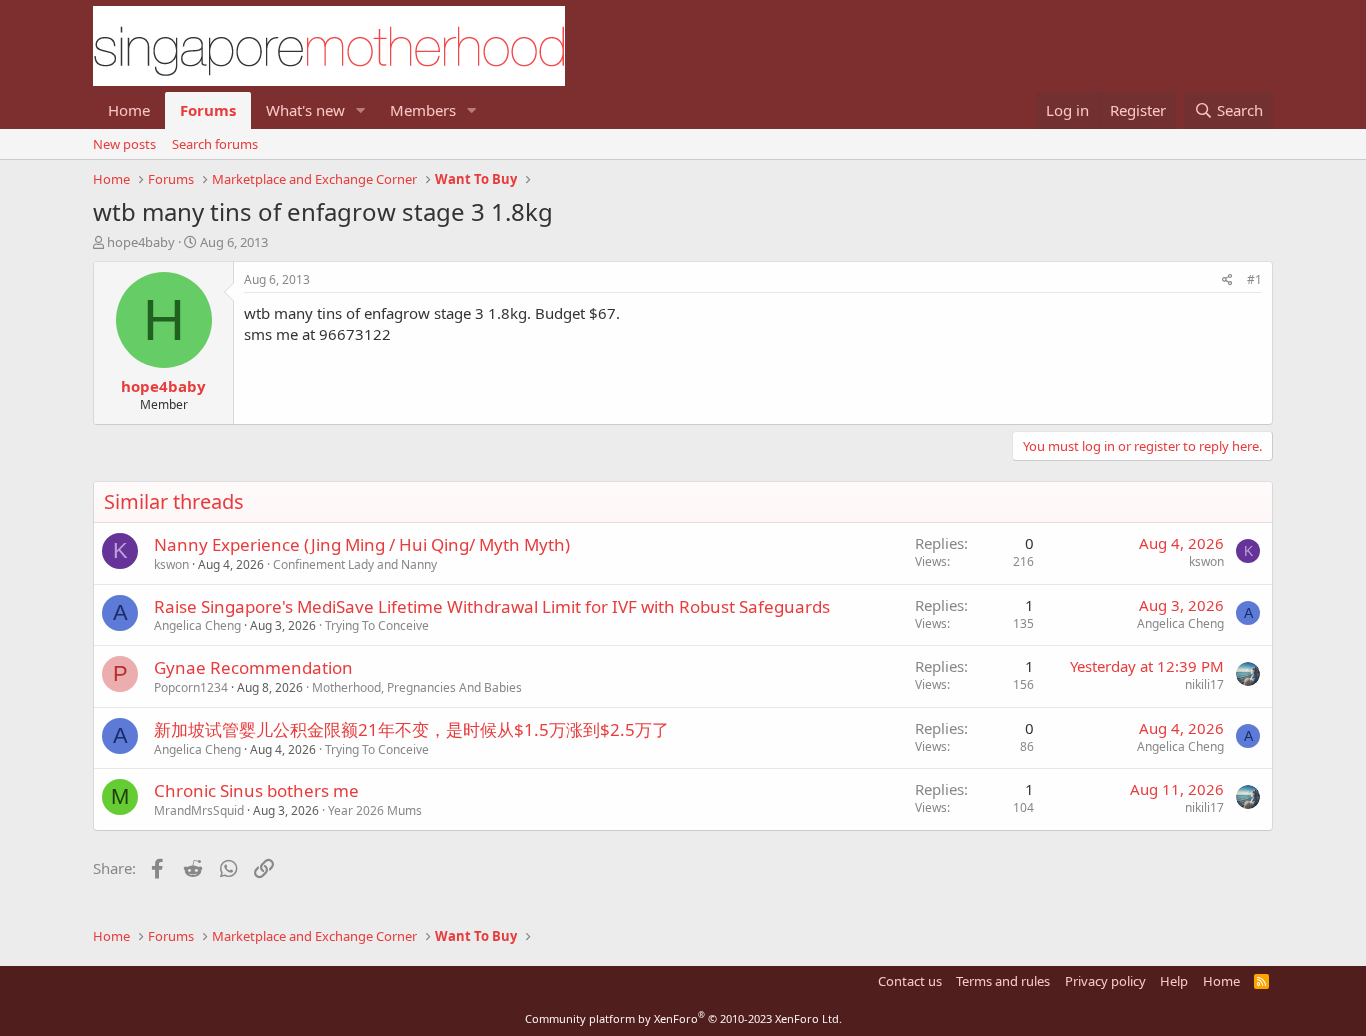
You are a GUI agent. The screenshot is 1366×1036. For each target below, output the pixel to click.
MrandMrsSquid (199, 810)
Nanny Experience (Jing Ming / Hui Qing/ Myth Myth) (362, 544)
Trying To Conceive (377, 625)
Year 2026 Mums (375, 810)
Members (423, 110)
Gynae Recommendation (253, 667)
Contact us (910, 981)
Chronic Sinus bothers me (256, 790)
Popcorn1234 (191, 687)
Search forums (215, 144)
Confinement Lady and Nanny (355, 564)
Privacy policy (1105, 981)
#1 (1254, 279)
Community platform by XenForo (683, 1018)
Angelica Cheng (197, 625)
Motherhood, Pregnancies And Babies (417, 687)
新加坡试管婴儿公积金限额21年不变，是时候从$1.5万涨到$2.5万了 (411, 729)
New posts (124, 144)
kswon (171, 564)
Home (129, 110)
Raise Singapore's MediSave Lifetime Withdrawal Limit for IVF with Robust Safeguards (492, 606)
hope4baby (141, 242)
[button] (361, 110)
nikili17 (1204, 684)
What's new (305, 110)
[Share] (1227, 280)
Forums (208, 110)
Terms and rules (1003, 981)
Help (1174, 981)
